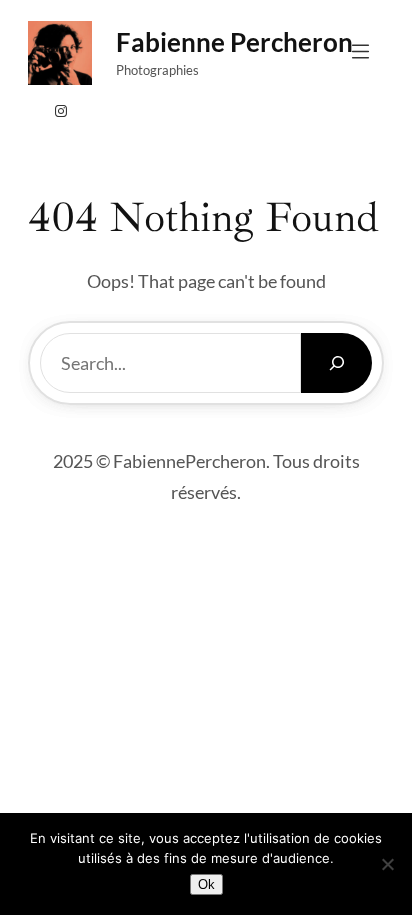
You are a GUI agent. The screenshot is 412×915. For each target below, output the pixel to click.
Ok (206, 884)
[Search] (336, 363)
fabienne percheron (234, 42)
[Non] (387, 864)
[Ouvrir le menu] (360, 51)
